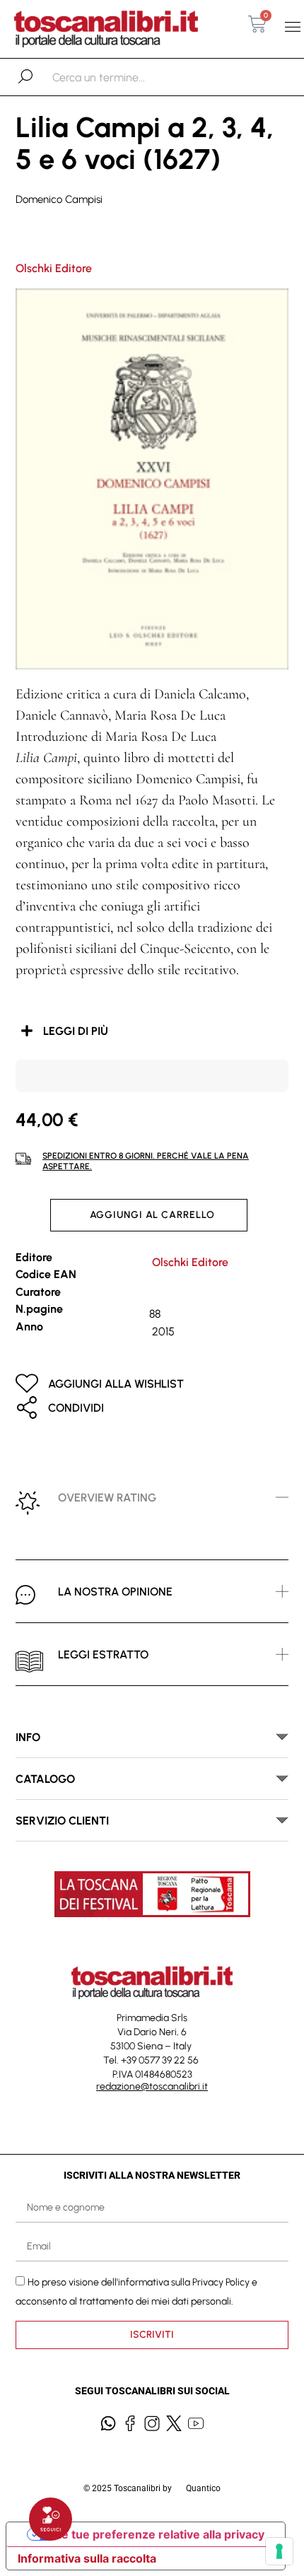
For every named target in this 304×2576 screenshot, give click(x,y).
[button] (292, 27)
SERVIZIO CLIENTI (62, 1821)
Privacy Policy (221, 2282)
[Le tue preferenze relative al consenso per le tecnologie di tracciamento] (279, 2551)
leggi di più (76, 1031)
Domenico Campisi (59, 199)
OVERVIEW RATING (107, 1498)
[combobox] (125, 77)
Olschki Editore (54, 268)
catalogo (45, 1779)
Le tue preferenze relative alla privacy (160, 2534)
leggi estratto (103, 1655)
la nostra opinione (115, 1592)
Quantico (203, 2488)
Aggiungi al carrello (152, 1215)
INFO (28, 1737)
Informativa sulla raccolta (87, 2558)
